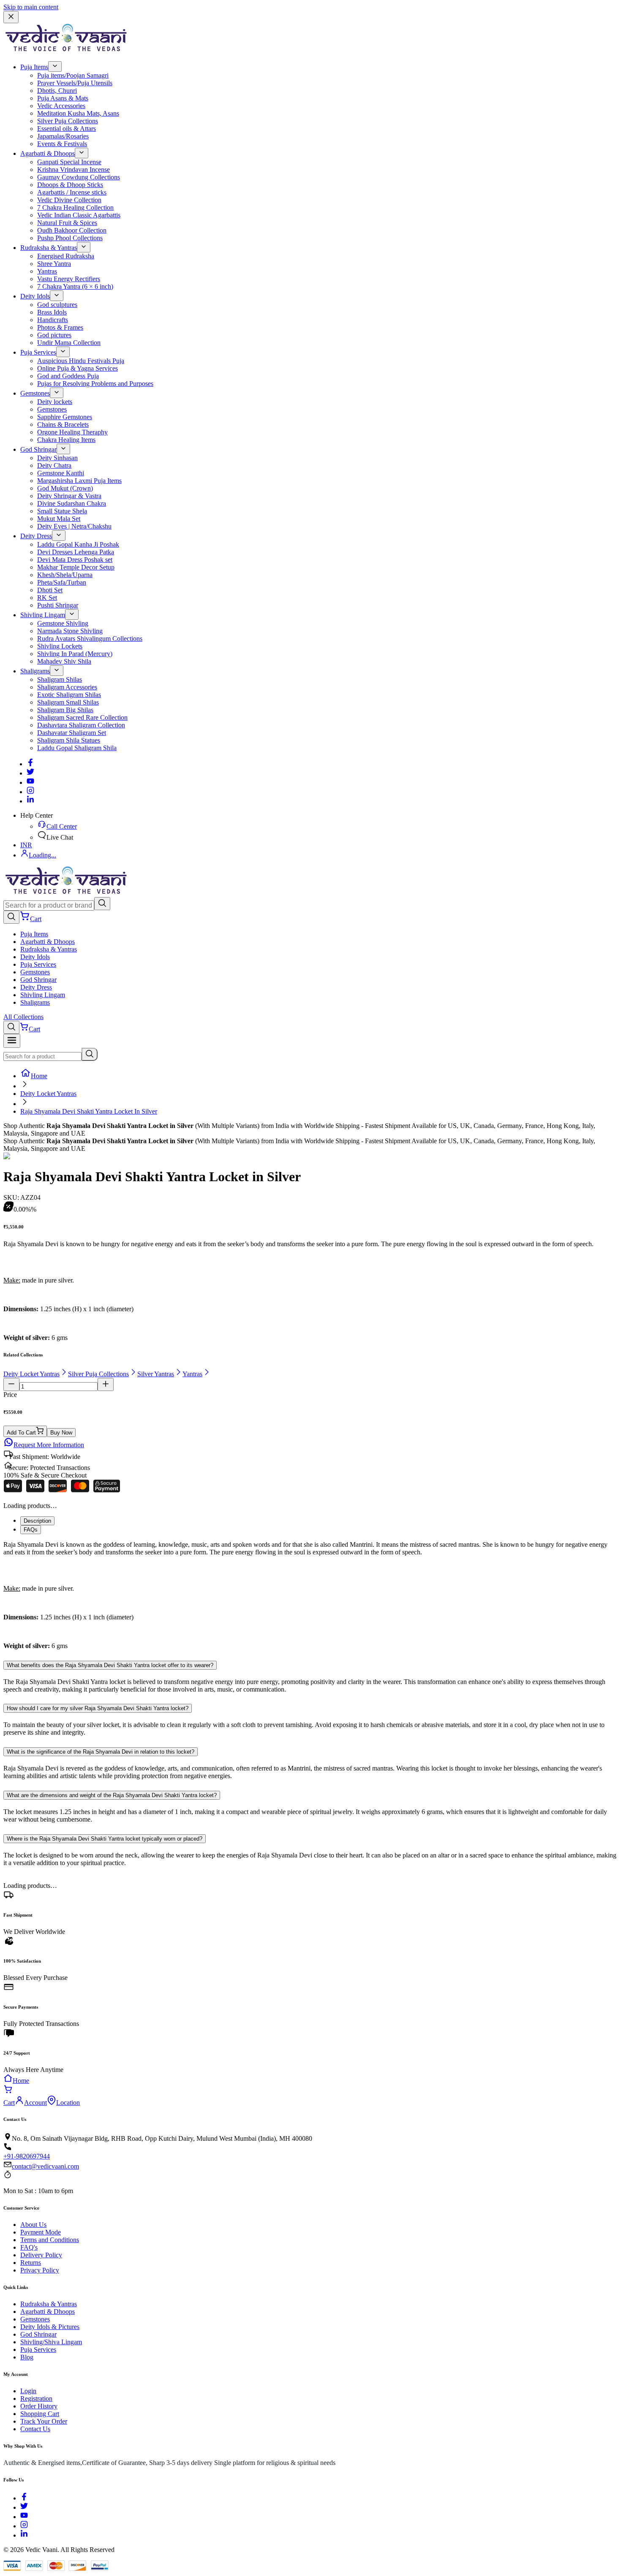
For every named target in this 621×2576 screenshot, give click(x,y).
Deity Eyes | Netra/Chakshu (74, 526)
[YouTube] (24, 2517)
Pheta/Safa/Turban (62, 582)
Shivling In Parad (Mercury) (75, 654)
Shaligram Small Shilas (68, 702)
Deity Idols (35, 296)
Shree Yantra (54, 264)
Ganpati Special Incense (69, 162)
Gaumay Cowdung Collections (79, 177)
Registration (36, 2398)
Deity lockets (55, 402)
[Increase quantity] (106, 1384)
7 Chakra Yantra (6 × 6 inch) (75, 286)
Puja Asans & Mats (63, 98)
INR (26, 845)
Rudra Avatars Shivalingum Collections (90, 639)
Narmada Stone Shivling (70, 631)
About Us (33, 2225)
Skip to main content (31, 7)
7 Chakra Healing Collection (75, 207)
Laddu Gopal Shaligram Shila (77, 748)
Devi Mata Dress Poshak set (75, 560)
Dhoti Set (50, 590)
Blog (27, 2357)
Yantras (47, 271)
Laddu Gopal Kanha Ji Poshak (78, 544)
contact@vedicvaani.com (45, 2166)
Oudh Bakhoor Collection (72, 230)
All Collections (23, 1017)
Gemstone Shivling (63, 623)
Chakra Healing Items (66, 440)
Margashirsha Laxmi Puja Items (79, 481)
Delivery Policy (41, 2255)
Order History (39, 2406)
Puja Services (38, 352)
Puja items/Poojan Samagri (73, 75)
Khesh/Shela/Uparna (65, 575)
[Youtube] (30, 782)
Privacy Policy (40, 2270)
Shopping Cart (40, 2414)
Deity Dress (36, 536)
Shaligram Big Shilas (65, 710)
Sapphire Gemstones (65, 417)
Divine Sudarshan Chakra (72, 503)
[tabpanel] (310, 1595)
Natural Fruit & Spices (67, 223)
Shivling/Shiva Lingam (51, 2342)
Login (28, 2391)
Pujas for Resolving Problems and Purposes (95, 384)
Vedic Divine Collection (69, 200)
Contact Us (35, 2429)
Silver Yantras (156, 1374)
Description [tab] (37, 1521)
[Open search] (11, 917)
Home (39, 1076)
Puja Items (34, 67)
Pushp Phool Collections (70, 238)
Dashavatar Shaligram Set (72, 733)
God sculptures (57, 305)
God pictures (54, 335)
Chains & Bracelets (63, 424)
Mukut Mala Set (59, 519)
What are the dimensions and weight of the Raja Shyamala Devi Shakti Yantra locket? (112, 1795)
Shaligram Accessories (67, 687)
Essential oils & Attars (67, 129)
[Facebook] (30, 764)
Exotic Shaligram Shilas (69, 695)
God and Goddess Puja (68, 376)
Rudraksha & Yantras (49, 248)
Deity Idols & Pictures (50, 2327)
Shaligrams (35, 671)
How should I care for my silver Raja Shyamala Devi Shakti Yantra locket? (98, 1708)
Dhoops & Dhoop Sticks (70, 185)
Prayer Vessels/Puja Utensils (75, 83)
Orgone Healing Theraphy (72, 432)
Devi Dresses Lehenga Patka (76, 552)
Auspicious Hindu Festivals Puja (81, 361)
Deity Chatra (54, 465)
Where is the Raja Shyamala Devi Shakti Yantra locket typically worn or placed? (105, 1839)
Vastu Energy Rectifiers (69, 279)
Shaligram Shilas (60, 679)
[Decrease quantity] (11, 1384)
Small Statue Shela (62, 511)
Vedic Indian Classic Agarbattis (79, 215)
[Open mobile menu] (12, 1041)
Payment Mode (41, 2232)
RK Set (47, 598)
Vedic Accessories (61, 106)
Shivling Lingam (43, 615)
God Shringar (38, 449)
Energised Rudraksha (66, 256)
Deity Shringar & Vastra (69, 496)
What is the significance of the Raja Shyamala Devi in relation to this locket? (101, 1752)
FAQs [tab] (31, 1530)
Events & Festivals (62, 144)
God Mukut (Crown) (65, 488)
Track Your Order (44, 2421)
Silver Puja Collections (68, 121)
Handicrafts (53, 320)
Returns (31, 2263)
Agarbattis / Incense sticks (72, 192)
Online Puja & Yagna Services (78, 368)
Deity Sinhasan (57, 458)
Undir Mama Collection (69, 343)
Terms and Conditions (50, 2240)
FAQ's (29, 2247)
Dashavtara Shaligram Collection (81, 725)
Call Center (62, 826)
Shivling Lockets (60, 646)
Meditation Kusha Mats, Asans (78, 113)
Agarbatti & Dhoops (48, 153)
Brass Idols (52, 312)
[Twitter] (30, 773)
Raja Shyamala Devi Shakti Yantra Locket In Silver (89, 1111)
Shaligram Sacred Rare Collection (82, 717)
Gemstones (35, 393)
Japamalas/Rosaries (63, 136)
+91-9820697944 (27, 2156)
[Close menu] (11, 17)
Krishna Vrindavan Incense (74, 169)
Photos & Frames (60, 327)
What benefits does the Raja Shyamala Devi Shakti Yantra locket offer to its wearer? (110, 1665)
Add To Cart (21, 1433)
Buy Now (61, 1433)
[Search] (102, 904)
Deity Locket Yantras (48, 1094)
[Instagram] (30, 792)
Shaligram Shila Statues (69, 740)
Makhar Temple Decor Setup (76, 567)
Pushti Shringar (58, 605)
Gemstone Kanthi (61, 473)
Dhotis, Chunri (57, 91)
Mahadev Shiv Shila (64, 661)
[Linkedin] (30, 801)
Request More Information (49, 1445)
